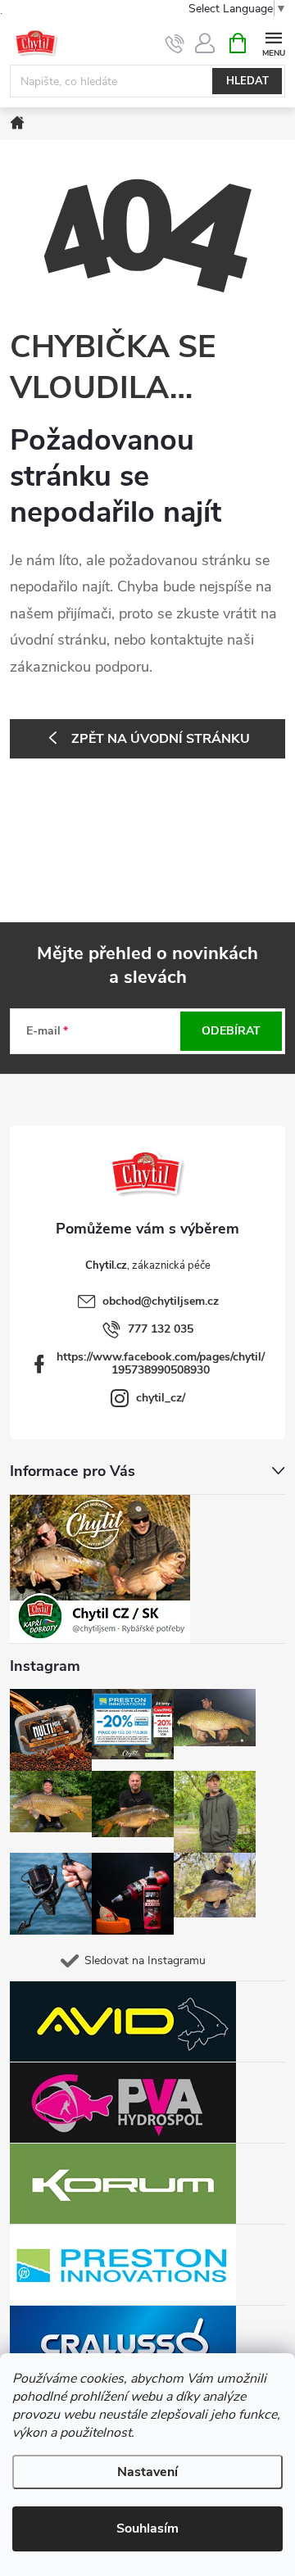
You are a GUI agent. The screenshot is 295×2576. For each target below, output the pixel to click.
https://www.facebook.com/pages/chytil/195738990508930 (161, 1363)
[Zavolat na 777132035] (175, 43)
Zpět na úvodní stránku (161, 739)
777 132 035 (161, 1329)
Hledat (247, 81)
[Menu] (273, 42)
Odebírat (231, 1031)
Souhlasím (147, 2528)
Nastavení (147, 2472)
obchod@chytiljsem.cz (161, 1301)
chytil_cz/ (161, 1398)
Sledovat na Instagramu (145, 1960)
